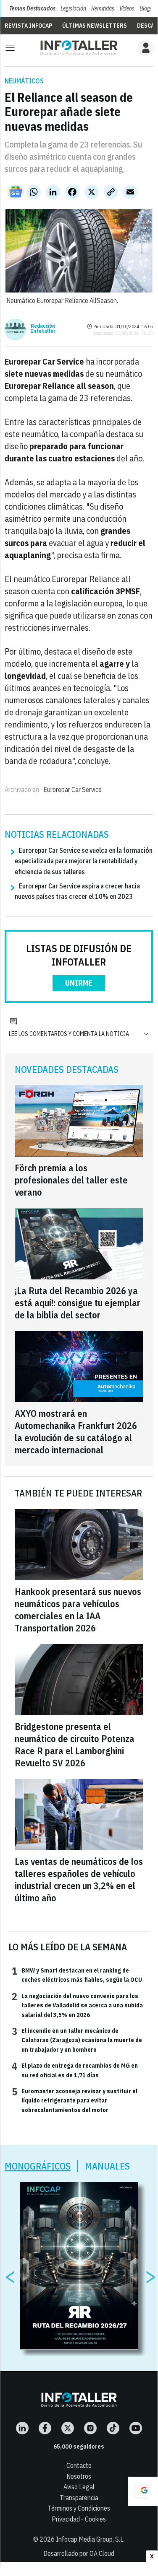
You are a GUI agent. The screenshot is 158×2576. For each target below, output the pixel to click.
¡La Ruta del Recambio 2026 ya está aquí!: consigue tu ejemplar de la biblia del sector (78, 1303)
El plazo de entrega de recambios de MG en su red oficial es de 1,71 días (75, 2070)
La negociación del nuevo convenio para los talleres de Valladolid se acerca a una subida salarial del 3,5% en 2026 (77, 2005)
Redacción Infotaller (43, 329)
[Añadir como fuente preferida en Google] (143, 2491)
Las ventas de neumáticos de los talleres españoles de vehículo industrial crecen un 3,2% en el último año (79, 1880)
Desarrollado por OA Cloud (79, 2553)
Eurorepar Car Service (72, 790)
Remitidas (103, 8)
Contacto (79, 2465)
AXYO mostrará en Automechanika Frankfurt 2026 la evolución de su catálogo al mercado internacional (76, 1432)
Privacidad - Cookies (79, 2519)
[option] (79, 2266)
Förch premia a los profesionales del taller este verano (71, 1180)
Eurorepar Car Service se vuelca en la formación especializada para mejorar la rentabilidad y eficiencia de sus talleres (84, 861)
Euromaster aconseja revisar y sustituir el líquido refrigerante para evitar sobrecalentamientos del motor (75, 2100)
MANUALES (107, 2166)
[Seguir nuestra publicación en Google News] (16, 192)
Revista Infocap (28, 26)
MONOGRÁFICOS (38, 2166)
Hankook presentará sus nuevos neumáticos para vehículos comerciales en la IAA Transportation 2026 (78, 1610)
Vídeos (127, 8)
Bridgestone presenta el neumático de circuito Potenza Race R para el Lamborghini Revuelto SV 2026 (75, 1745)
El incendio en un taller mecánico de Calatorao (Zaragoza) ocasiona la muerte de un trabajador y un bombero (77, 2040)
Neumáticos (24, 81)
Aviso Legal (79, 2487)
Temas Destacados (32, 8)
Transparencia (79, 2498)
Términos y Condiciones (79, 2508)
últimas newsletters (95, 26)
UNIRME (79, 983)
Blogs (146, 8)
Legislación (73, 8)
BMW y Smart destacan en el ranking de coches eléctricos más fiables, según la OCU (77, 1975)
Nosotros (79, 2476)
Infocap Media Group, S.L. (90, 2539)
